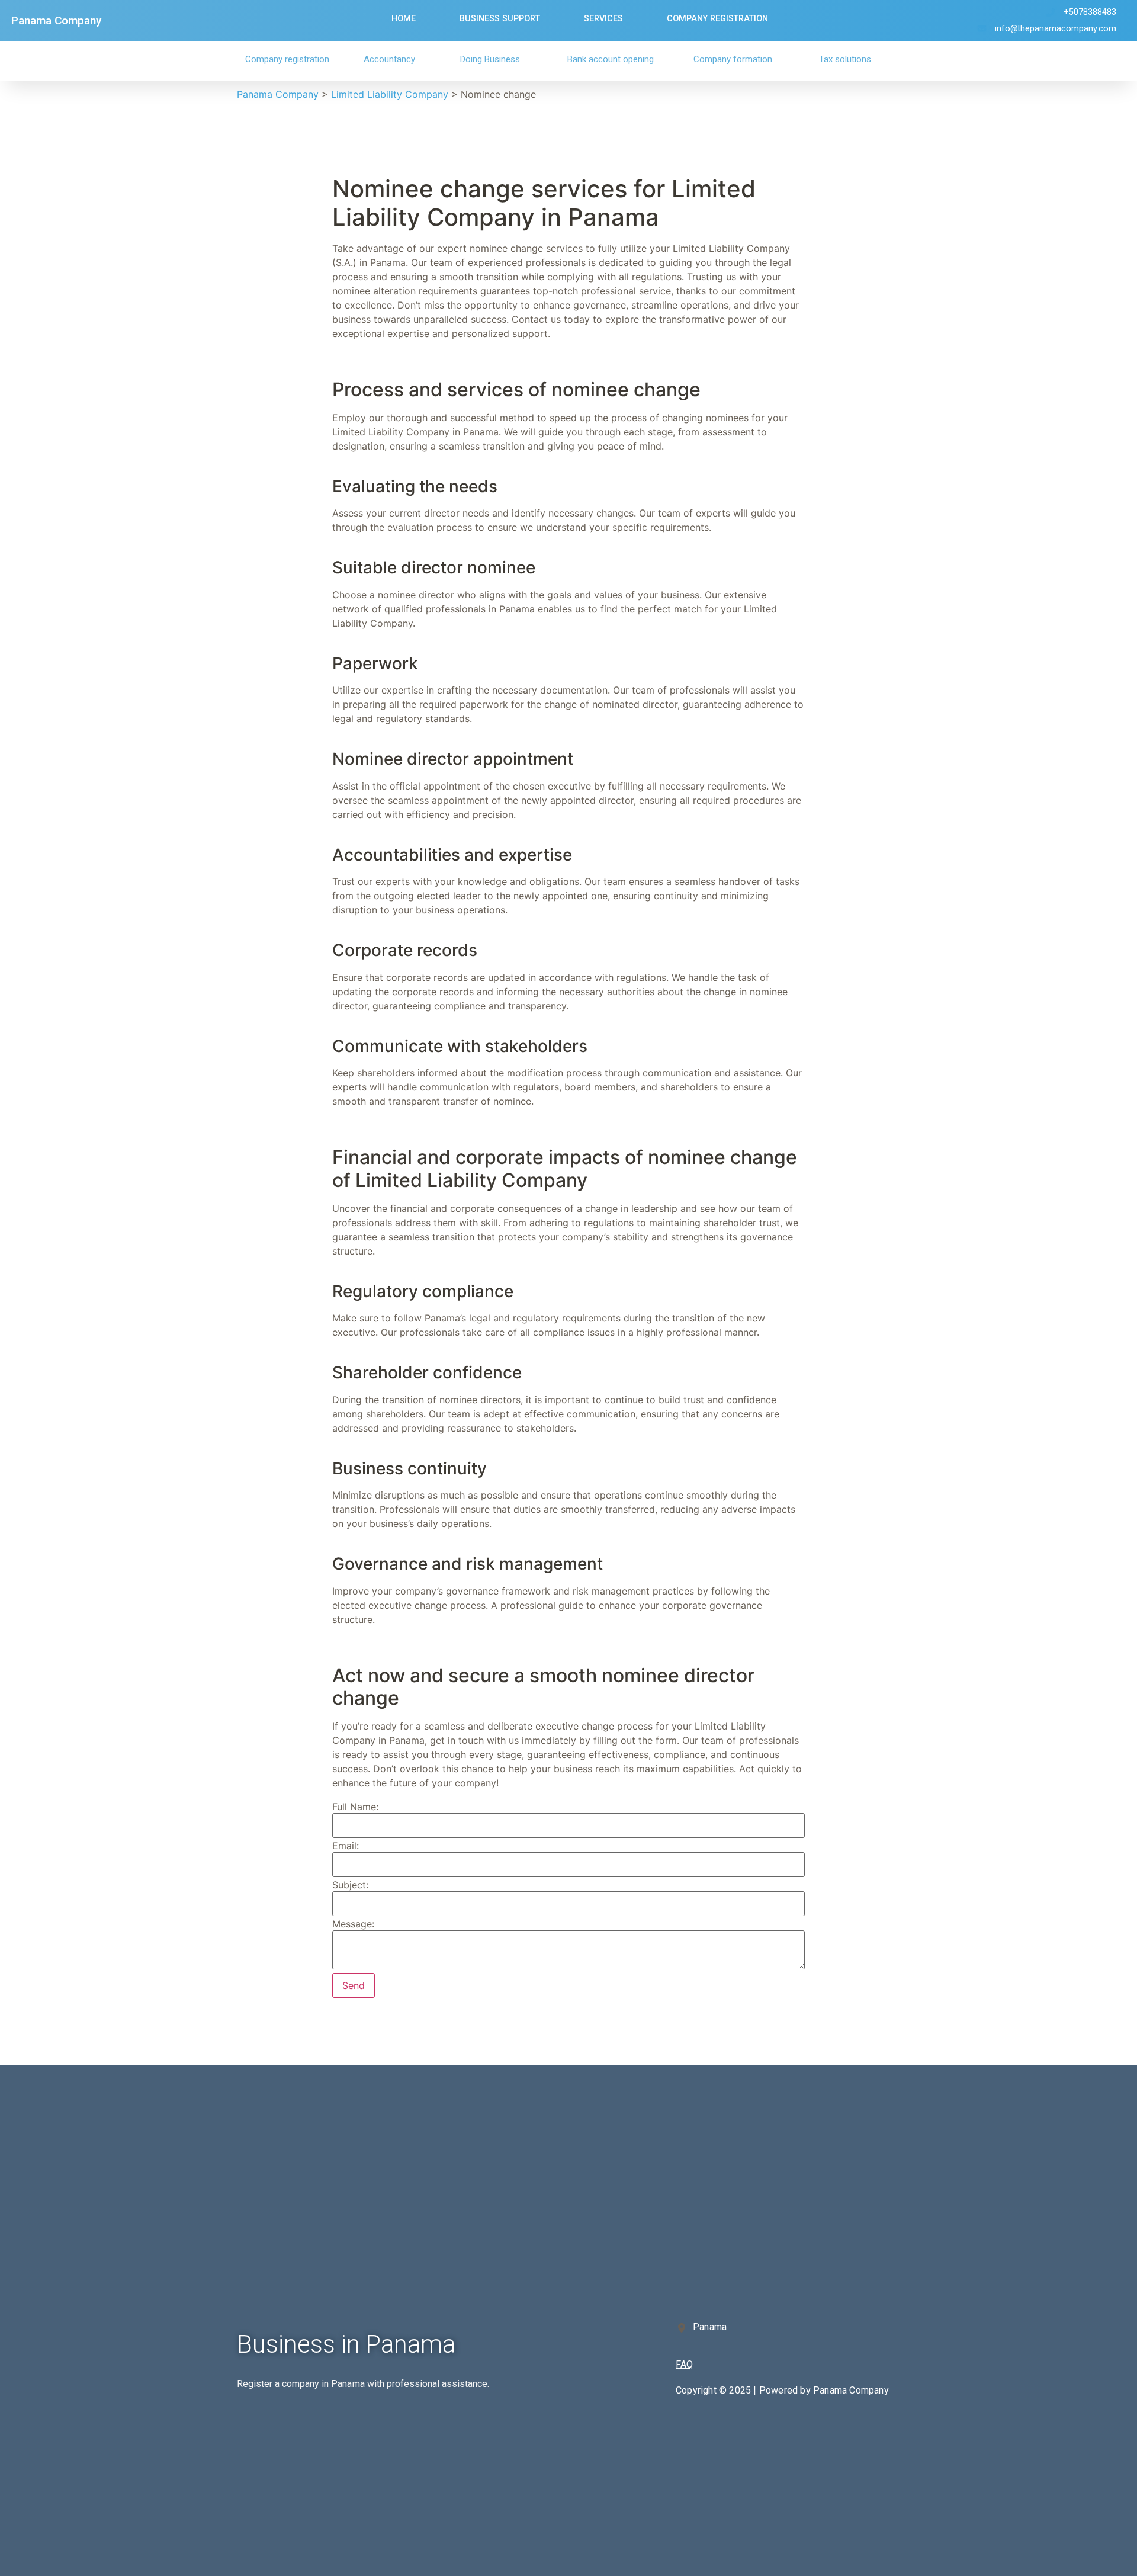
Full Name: (355, 1807)
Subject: (350, 1885)
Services (603, 19)
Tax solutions (845, 59)
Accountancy (389, 59)
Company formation (733, 59)
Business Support (500, 19)
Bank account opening (611, 59)
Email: (346, 1846)
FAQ (684, 2364)
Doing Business (490, 59)
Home (404, 19)
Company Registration (717, 19)
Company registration (287, 59)
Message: (353, 1924)
